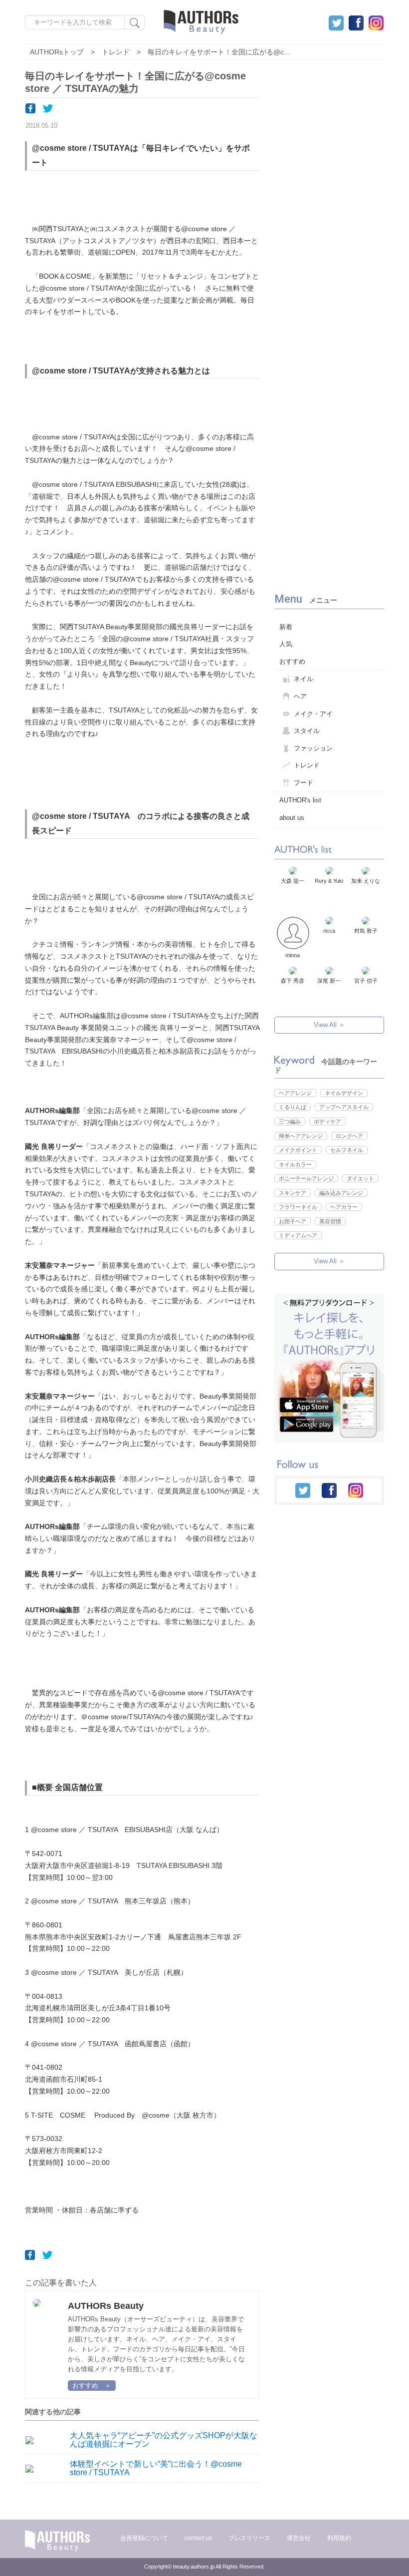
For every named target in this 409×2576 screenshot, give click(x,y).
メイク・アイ (313, 714)
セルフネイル (347, 1150)
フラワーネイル (298, 1207)
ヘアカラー (344, 1207)
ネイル (304, 679)
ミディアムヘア (298, 1235)
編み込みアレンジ (341, 1193)
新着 (286, 627)
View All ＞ (329, 1025)
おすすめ (292, 661)
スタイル (307, 731)
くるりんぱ (293, 1107)
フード (304, 783)
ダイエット (360, 1178)
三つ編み (290, 1121)
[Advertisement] (332, 320)
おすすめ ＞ (92, 2386)
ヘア (300, 696)
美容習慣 (330, 1221)
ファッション (313, 748)
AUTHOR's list (300, 800)
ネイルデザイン (344, 1093)
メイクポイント (298, 1150)
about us (292, 818)
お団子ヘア (293, 1221)
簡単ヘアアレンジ (301, 1136)
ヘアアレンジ (295, 1093)
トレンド (307, 765)
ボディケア (327, 1121)
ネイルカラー (295, 1164)
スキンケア (293, 1193)
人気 (286, 644)
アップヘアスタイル (344, 1107)
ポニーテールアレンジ (306, 1178)
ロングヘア (349, 1136)
